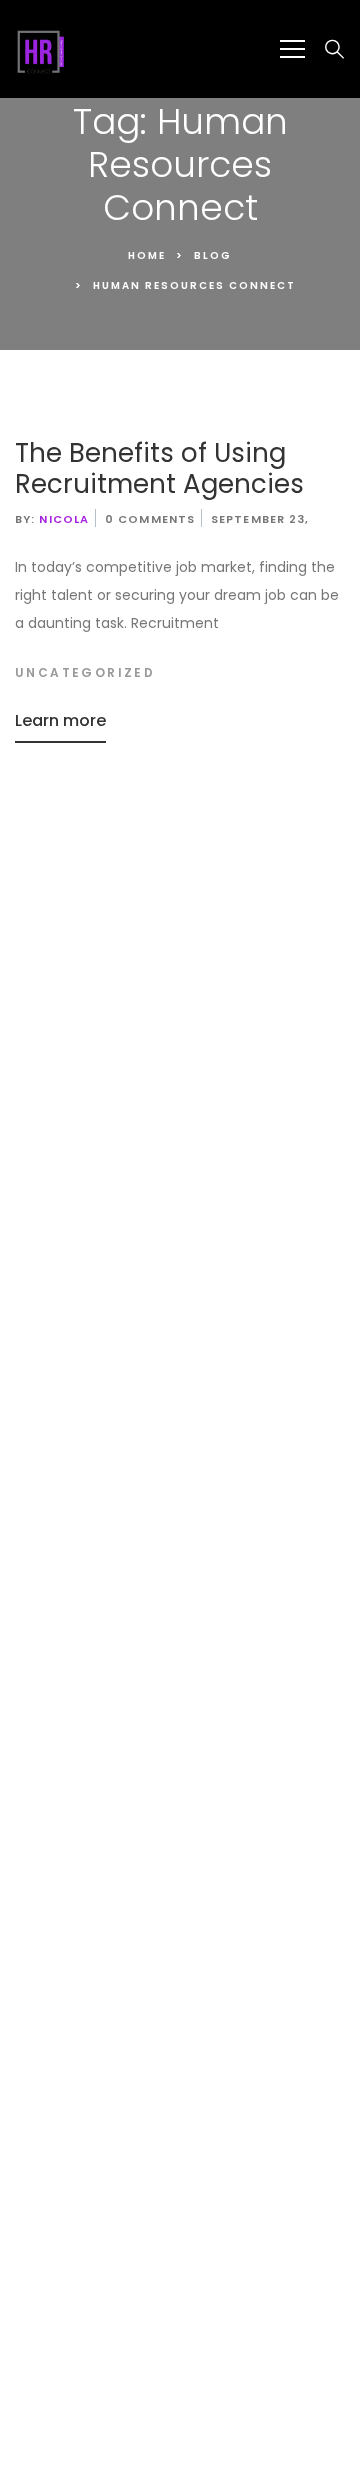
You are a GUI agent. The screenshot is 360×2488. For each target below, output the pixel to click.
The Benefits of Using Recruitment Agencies (159, 468)
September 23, (260, 519)
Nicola (64, 519)
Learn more (60, 720)
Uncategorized (85, 672)
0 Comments (150, 519)
